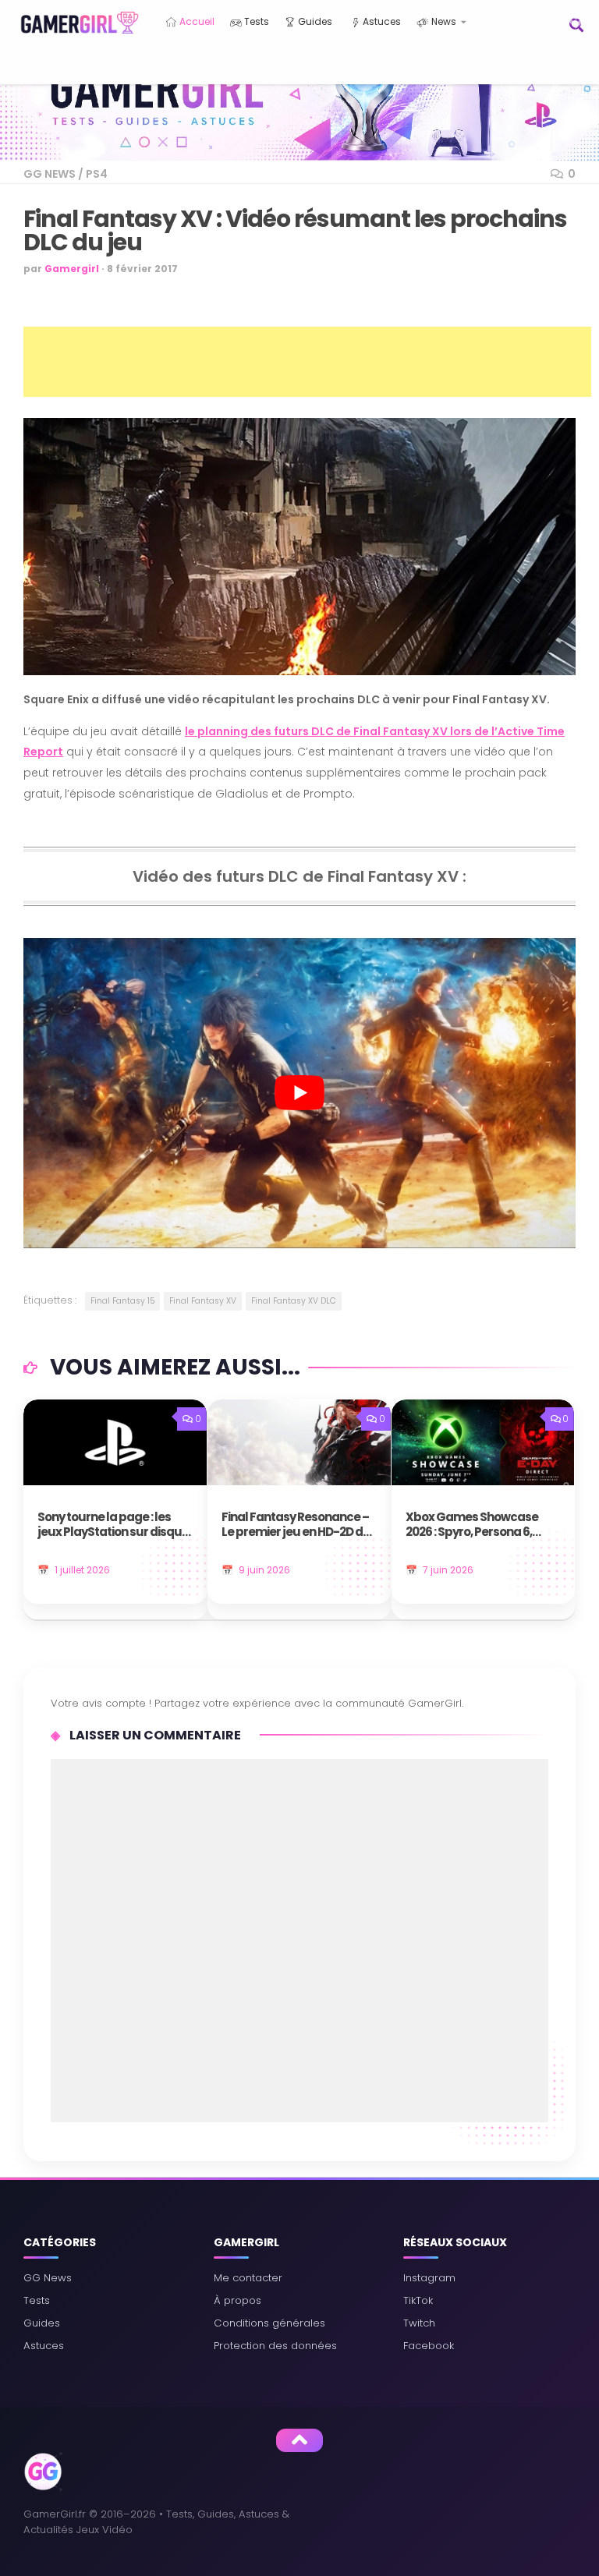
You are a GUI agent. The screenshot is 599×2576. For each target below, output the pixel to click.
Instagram (429, 2278)
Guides (314, 21)
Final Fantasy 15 (122, 1301)
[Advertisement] (307, 362)
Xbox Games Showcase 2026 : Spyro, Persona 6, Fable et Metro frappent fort (472, 1525)
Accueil (196, 21)
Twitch (419, 2323)
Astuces (381, 21)
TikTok (418, 2300)
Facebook (429, 2346)
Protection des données (275, 2346)
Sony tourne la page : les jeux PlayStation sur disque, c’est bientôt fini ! (114, 1525)
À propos (237, 2300)
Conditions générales (269, 2323)
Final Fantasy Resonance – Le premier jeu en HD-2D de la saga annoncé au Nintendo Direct (296, 1525)
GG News (50, 174)
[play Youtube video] (299, 1093)
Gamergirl (72, 269)
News (443, 21)
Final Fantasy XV (203, 1301)
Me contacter (248, 2278)
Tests (255, 21)
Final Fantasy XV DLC (294, 1301)
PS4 (97, 174)
